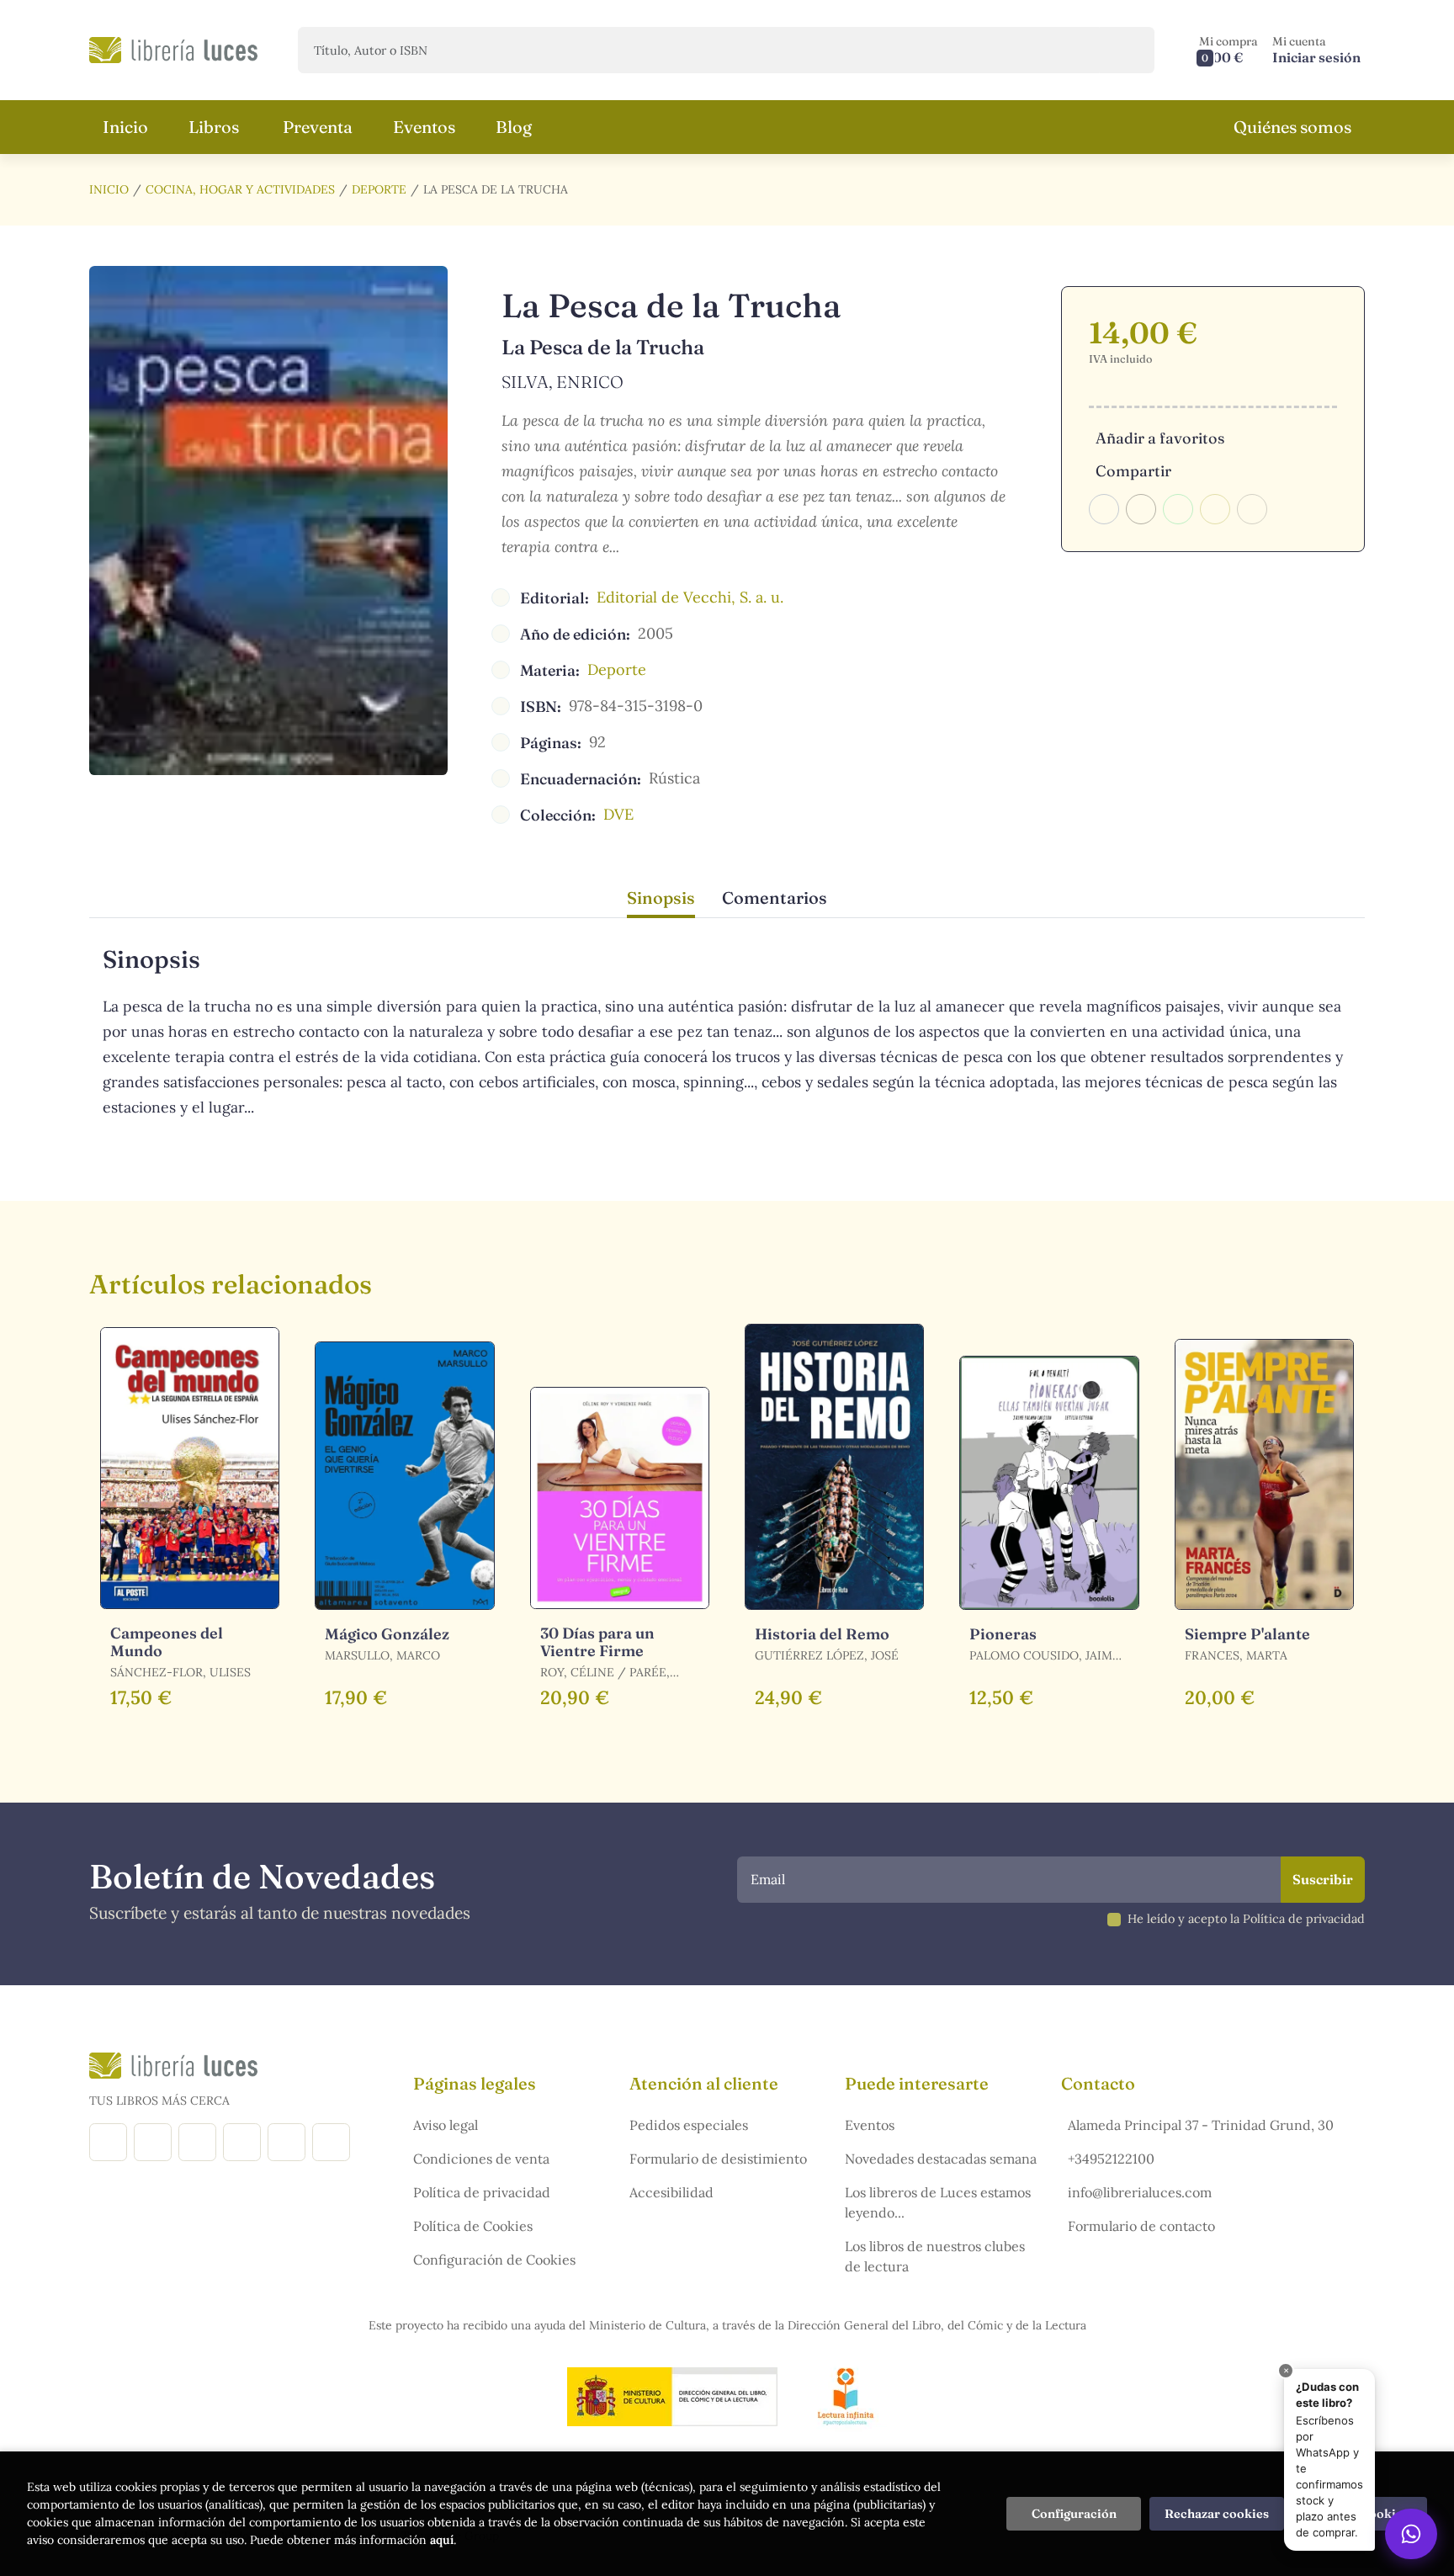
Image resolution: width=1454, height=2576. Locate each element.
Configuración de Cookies (494, 2260)
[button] (1228, 50)
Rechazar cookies (1217, 2514)
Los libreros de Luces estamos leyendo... (938, 2202)
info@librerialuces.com (1140, 2192)
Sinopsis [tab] (661, 898)
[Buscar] (1127, 50)
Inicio (109, 189)
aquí (442, 2540)
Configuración (1074, 2514)
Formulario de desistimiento (718, 2159)
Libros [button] (214, 127)
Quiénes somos (1292, 127)
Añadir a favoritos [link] (1160, 438)
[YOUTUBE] (287, 2142)
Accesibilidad (671, 2192)
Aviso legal (446, 2125)
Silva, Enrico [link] (562, 382)
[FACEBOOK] (108, 2142)
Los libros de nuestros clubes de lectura (935, 2256)
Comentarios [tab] (775, 898)
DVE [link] (618, 814)
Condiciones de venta (481, 2159)
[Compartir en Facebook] (1104, 509)
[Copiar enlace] (1252, 509)
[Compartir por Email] (1215, 509)
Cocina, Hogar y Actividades (240, 189)
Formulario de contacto (1141, 2226)
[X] (197, 2142)
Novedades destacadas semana (941, 2159)
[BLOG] (242, 2142)
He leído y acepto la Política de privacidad (1246, 1919)
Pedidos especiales (689, 2125)
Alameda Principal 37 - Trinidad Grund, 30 (1201, 2125)
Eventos (870, 2125)
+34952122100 (1111, 2159)
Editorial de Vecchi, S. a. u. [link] (690, 597)
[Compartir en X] (1141, 509)
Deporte (379, 189)
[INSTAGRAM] (153, 2142)
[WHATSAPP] (331, 2142)
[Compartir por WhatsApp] (1178, 509)
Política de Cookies (473, 2226)
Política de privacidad (482, 2192)
